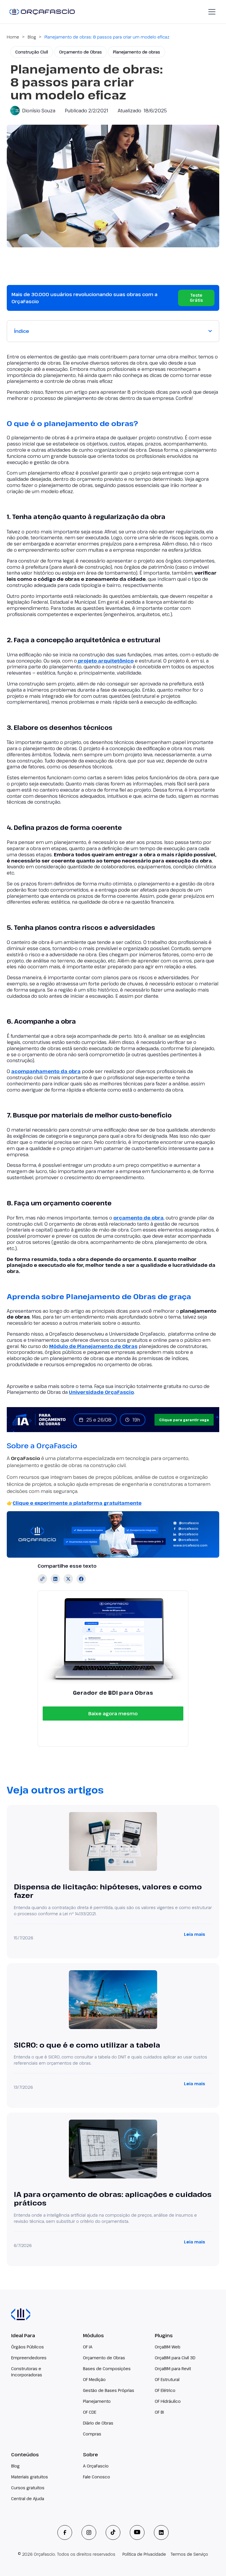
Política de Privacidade (144, 2554)
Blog (32, 37)
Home (13, 37)
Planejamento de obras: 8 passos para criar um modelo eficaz (107, 37)
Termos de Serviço (189, 2554)
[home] (42, 12)
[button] (211, 12)
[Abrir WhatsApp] (211, 2561)
